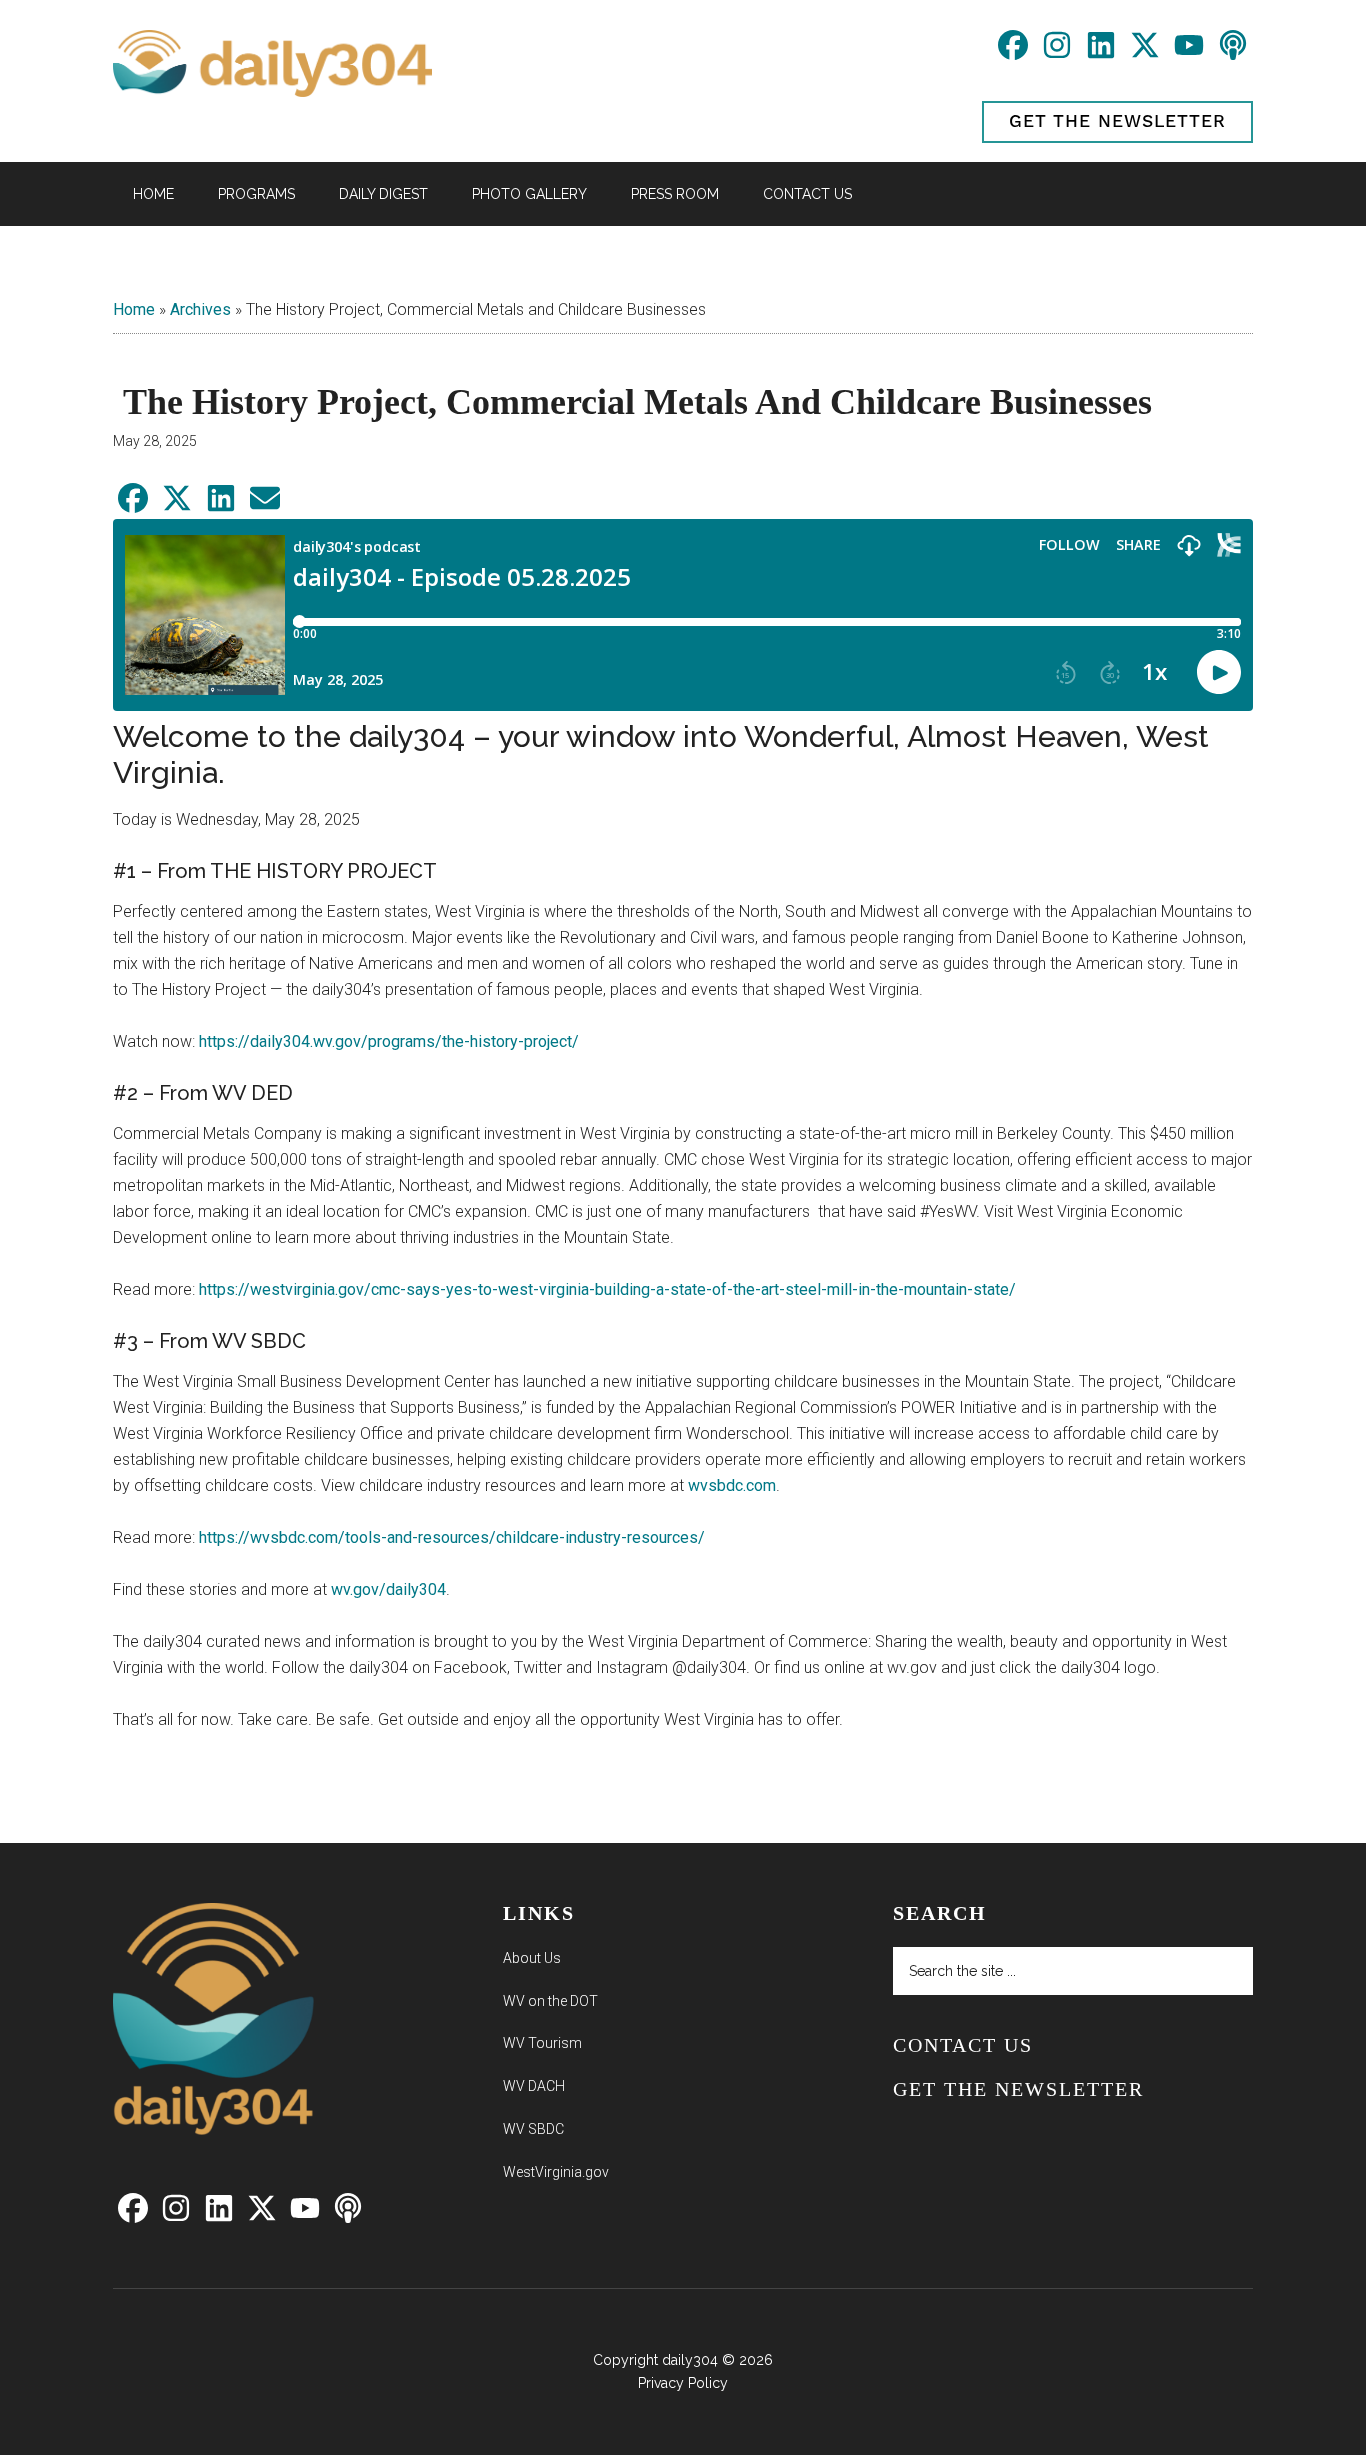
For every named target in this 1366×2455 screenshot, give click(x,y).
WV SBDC (533, 2129)
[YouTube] (1191, 52)
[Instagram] (1059, 52)
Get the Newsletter (1018, 2089)
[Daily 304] (213, 2142)
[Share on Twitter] (179, 505)
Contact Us (963, 2045)
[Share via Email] (265, 505)
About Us (532, 1958)
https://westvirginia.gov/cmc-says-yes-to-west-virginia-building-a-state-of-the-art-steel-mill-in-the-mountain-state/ (607, 1289)
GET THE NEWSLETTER (1117, 122)
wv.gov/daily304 (388, 1589)
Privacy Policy (683, 2383)
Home (134, 309)
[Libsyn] (1233, 52)
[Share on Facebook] (135, 505)
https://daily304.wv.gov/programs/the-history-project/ (389, 1041)
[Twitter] (1147, 52)
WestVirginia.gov (556, 2172)
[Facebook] (1015, 52)
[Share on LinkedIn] (223, 505)
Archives (200, 309)
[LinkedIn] (1103, 52)
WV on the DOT (550, 2001)
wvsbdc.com (732, 1485)
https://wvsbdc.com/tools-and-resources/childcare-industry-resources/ (452, 1537)
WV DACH (534, 2086)
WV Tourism (542, 2043)
